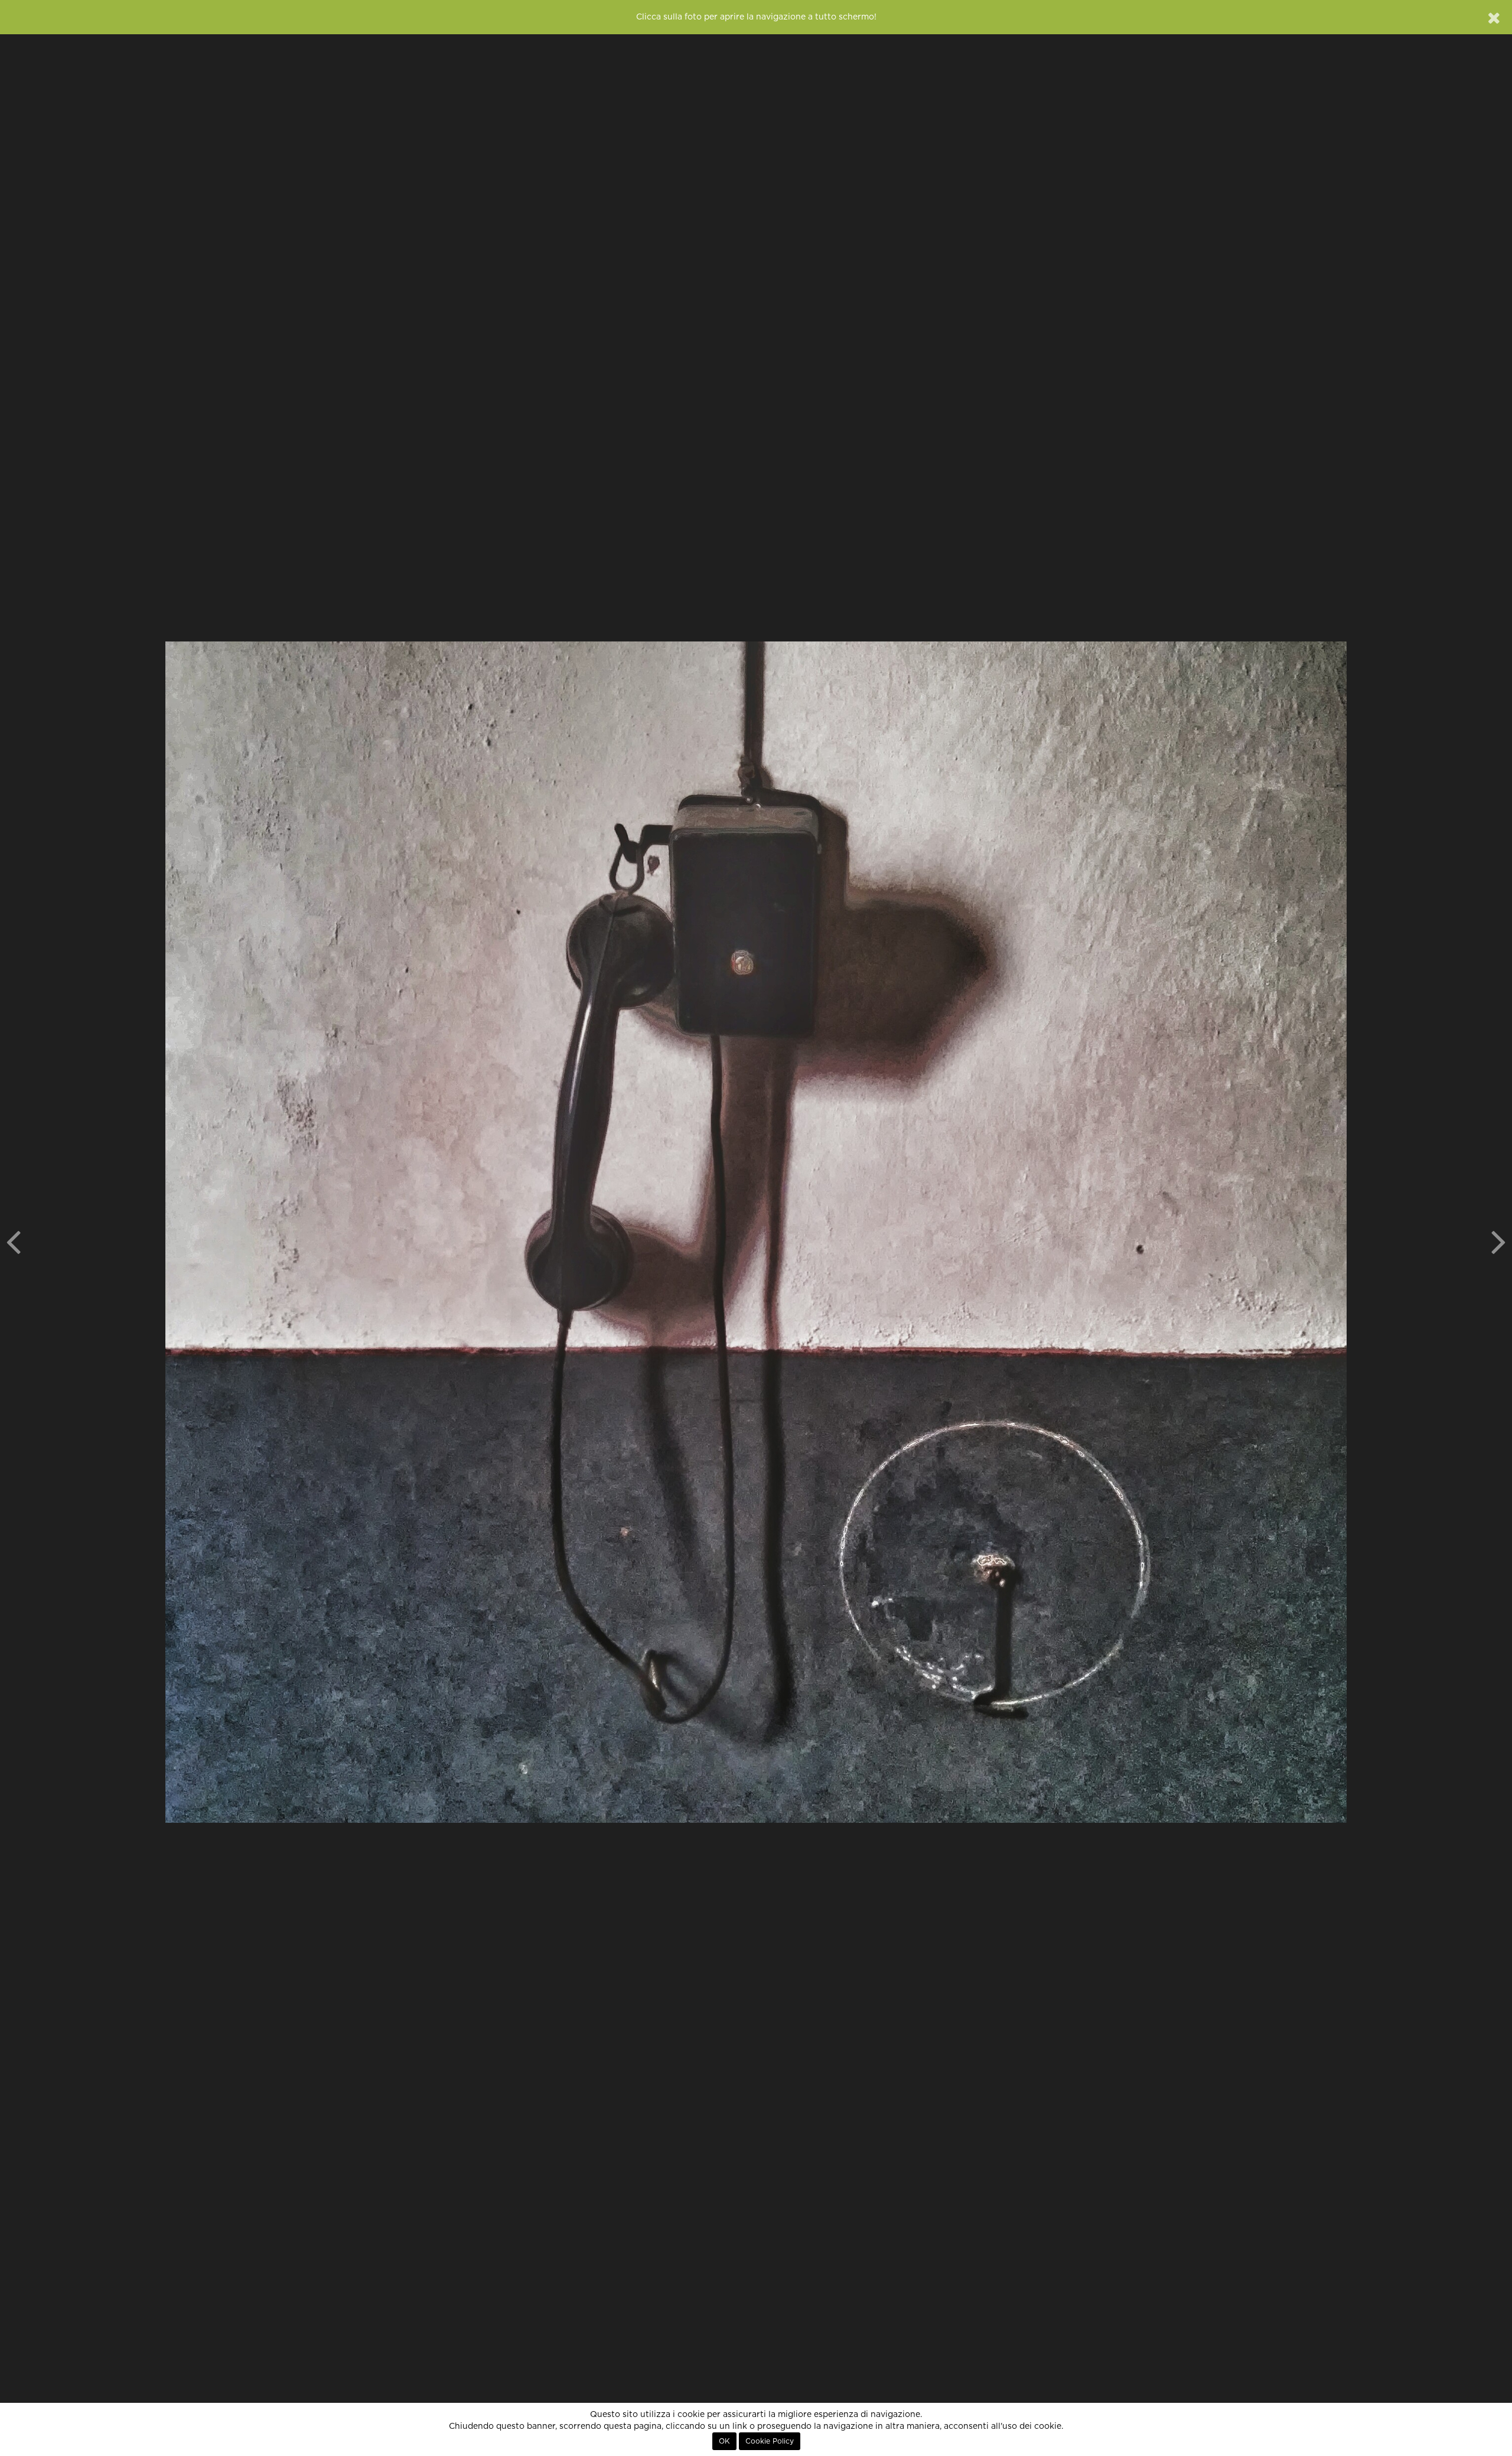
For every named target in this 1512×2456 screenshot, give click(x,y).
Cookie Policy (770, 2441)
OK (724, 2441)
